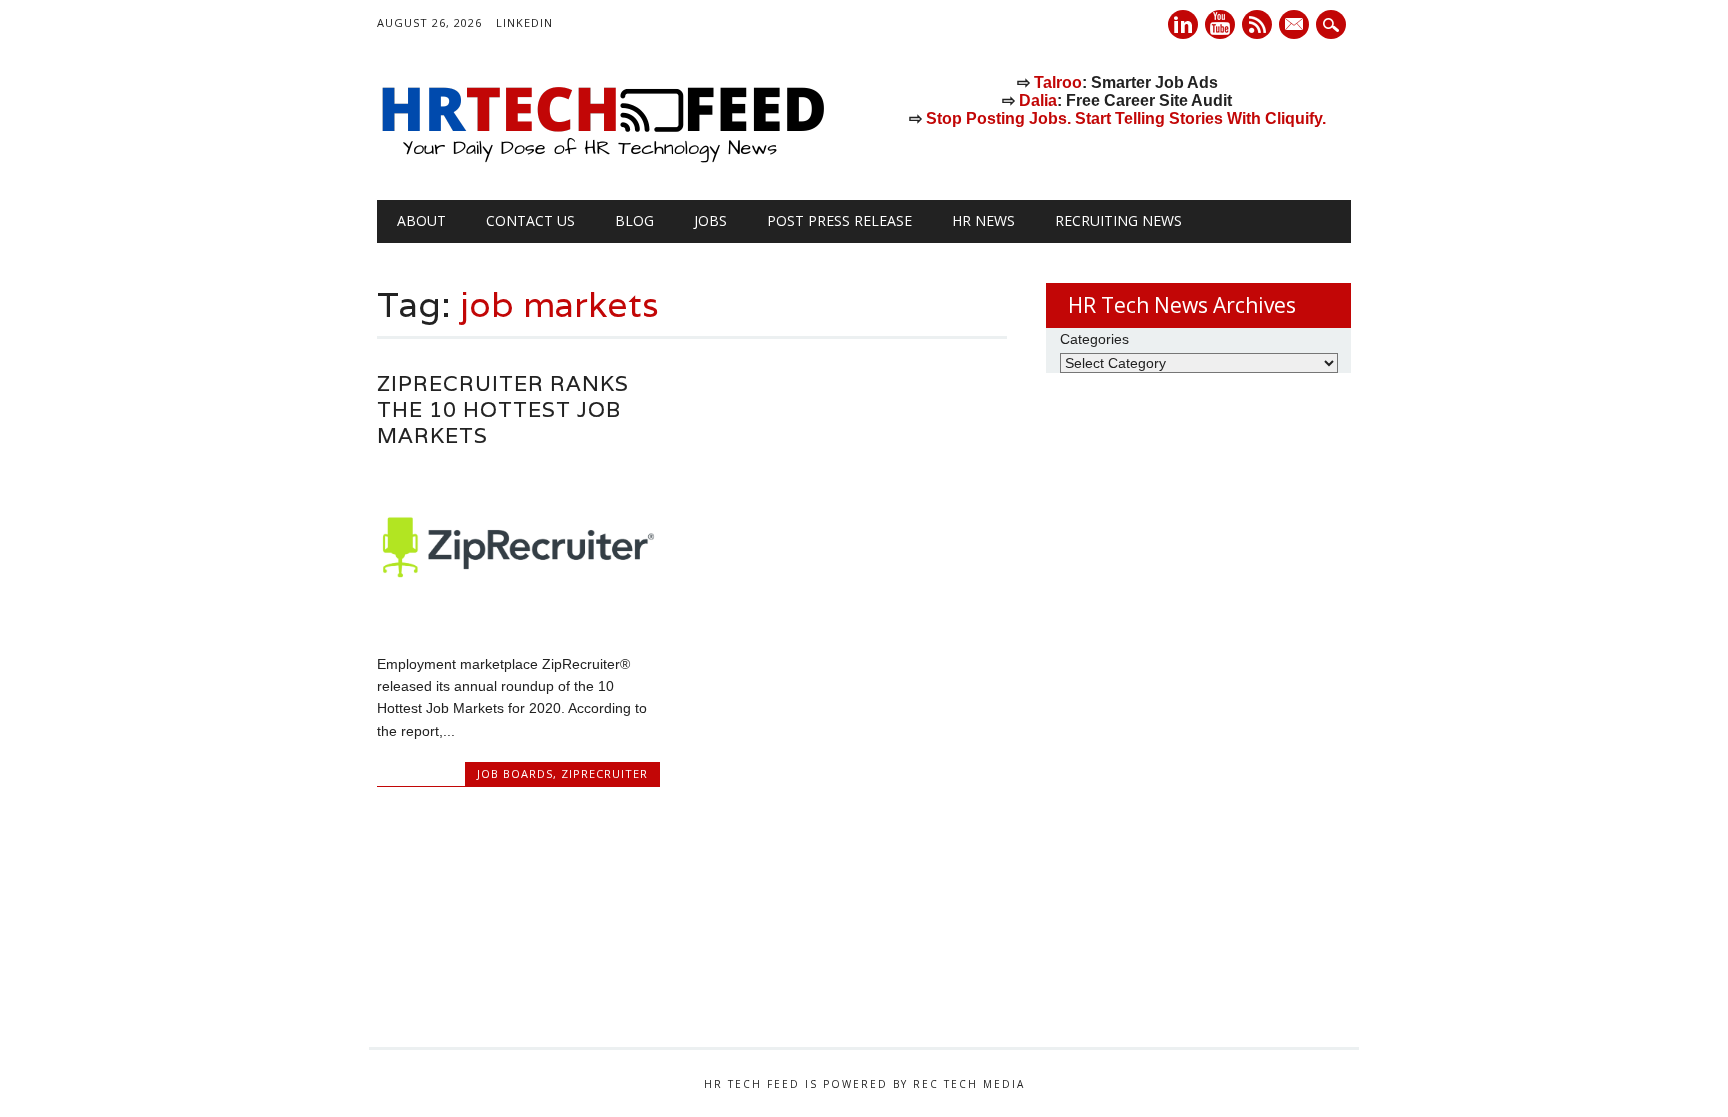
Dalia (1038, 100)
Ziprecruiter (604, 773)
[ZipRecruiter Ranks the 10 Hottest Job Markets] (518, 621)
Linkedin (1183, 24)
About (421, 220)
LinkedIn (524, 22)
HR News (983, 220)
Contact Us (530, 220)
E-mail (1296, 26)
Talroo (1058, 82)
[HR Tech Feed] (602, 159)
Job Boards (515, 773)
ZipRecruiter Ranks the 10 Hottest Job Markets (503, 409)
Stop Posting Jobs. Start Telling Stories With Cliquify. (1126, 118)
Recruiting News (1118, 220)
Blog (634, 220)
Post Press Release (839, 220)
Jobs (710, 220)
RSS (1257, 24)
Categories (1094, 339)
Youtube (1220, 24)
